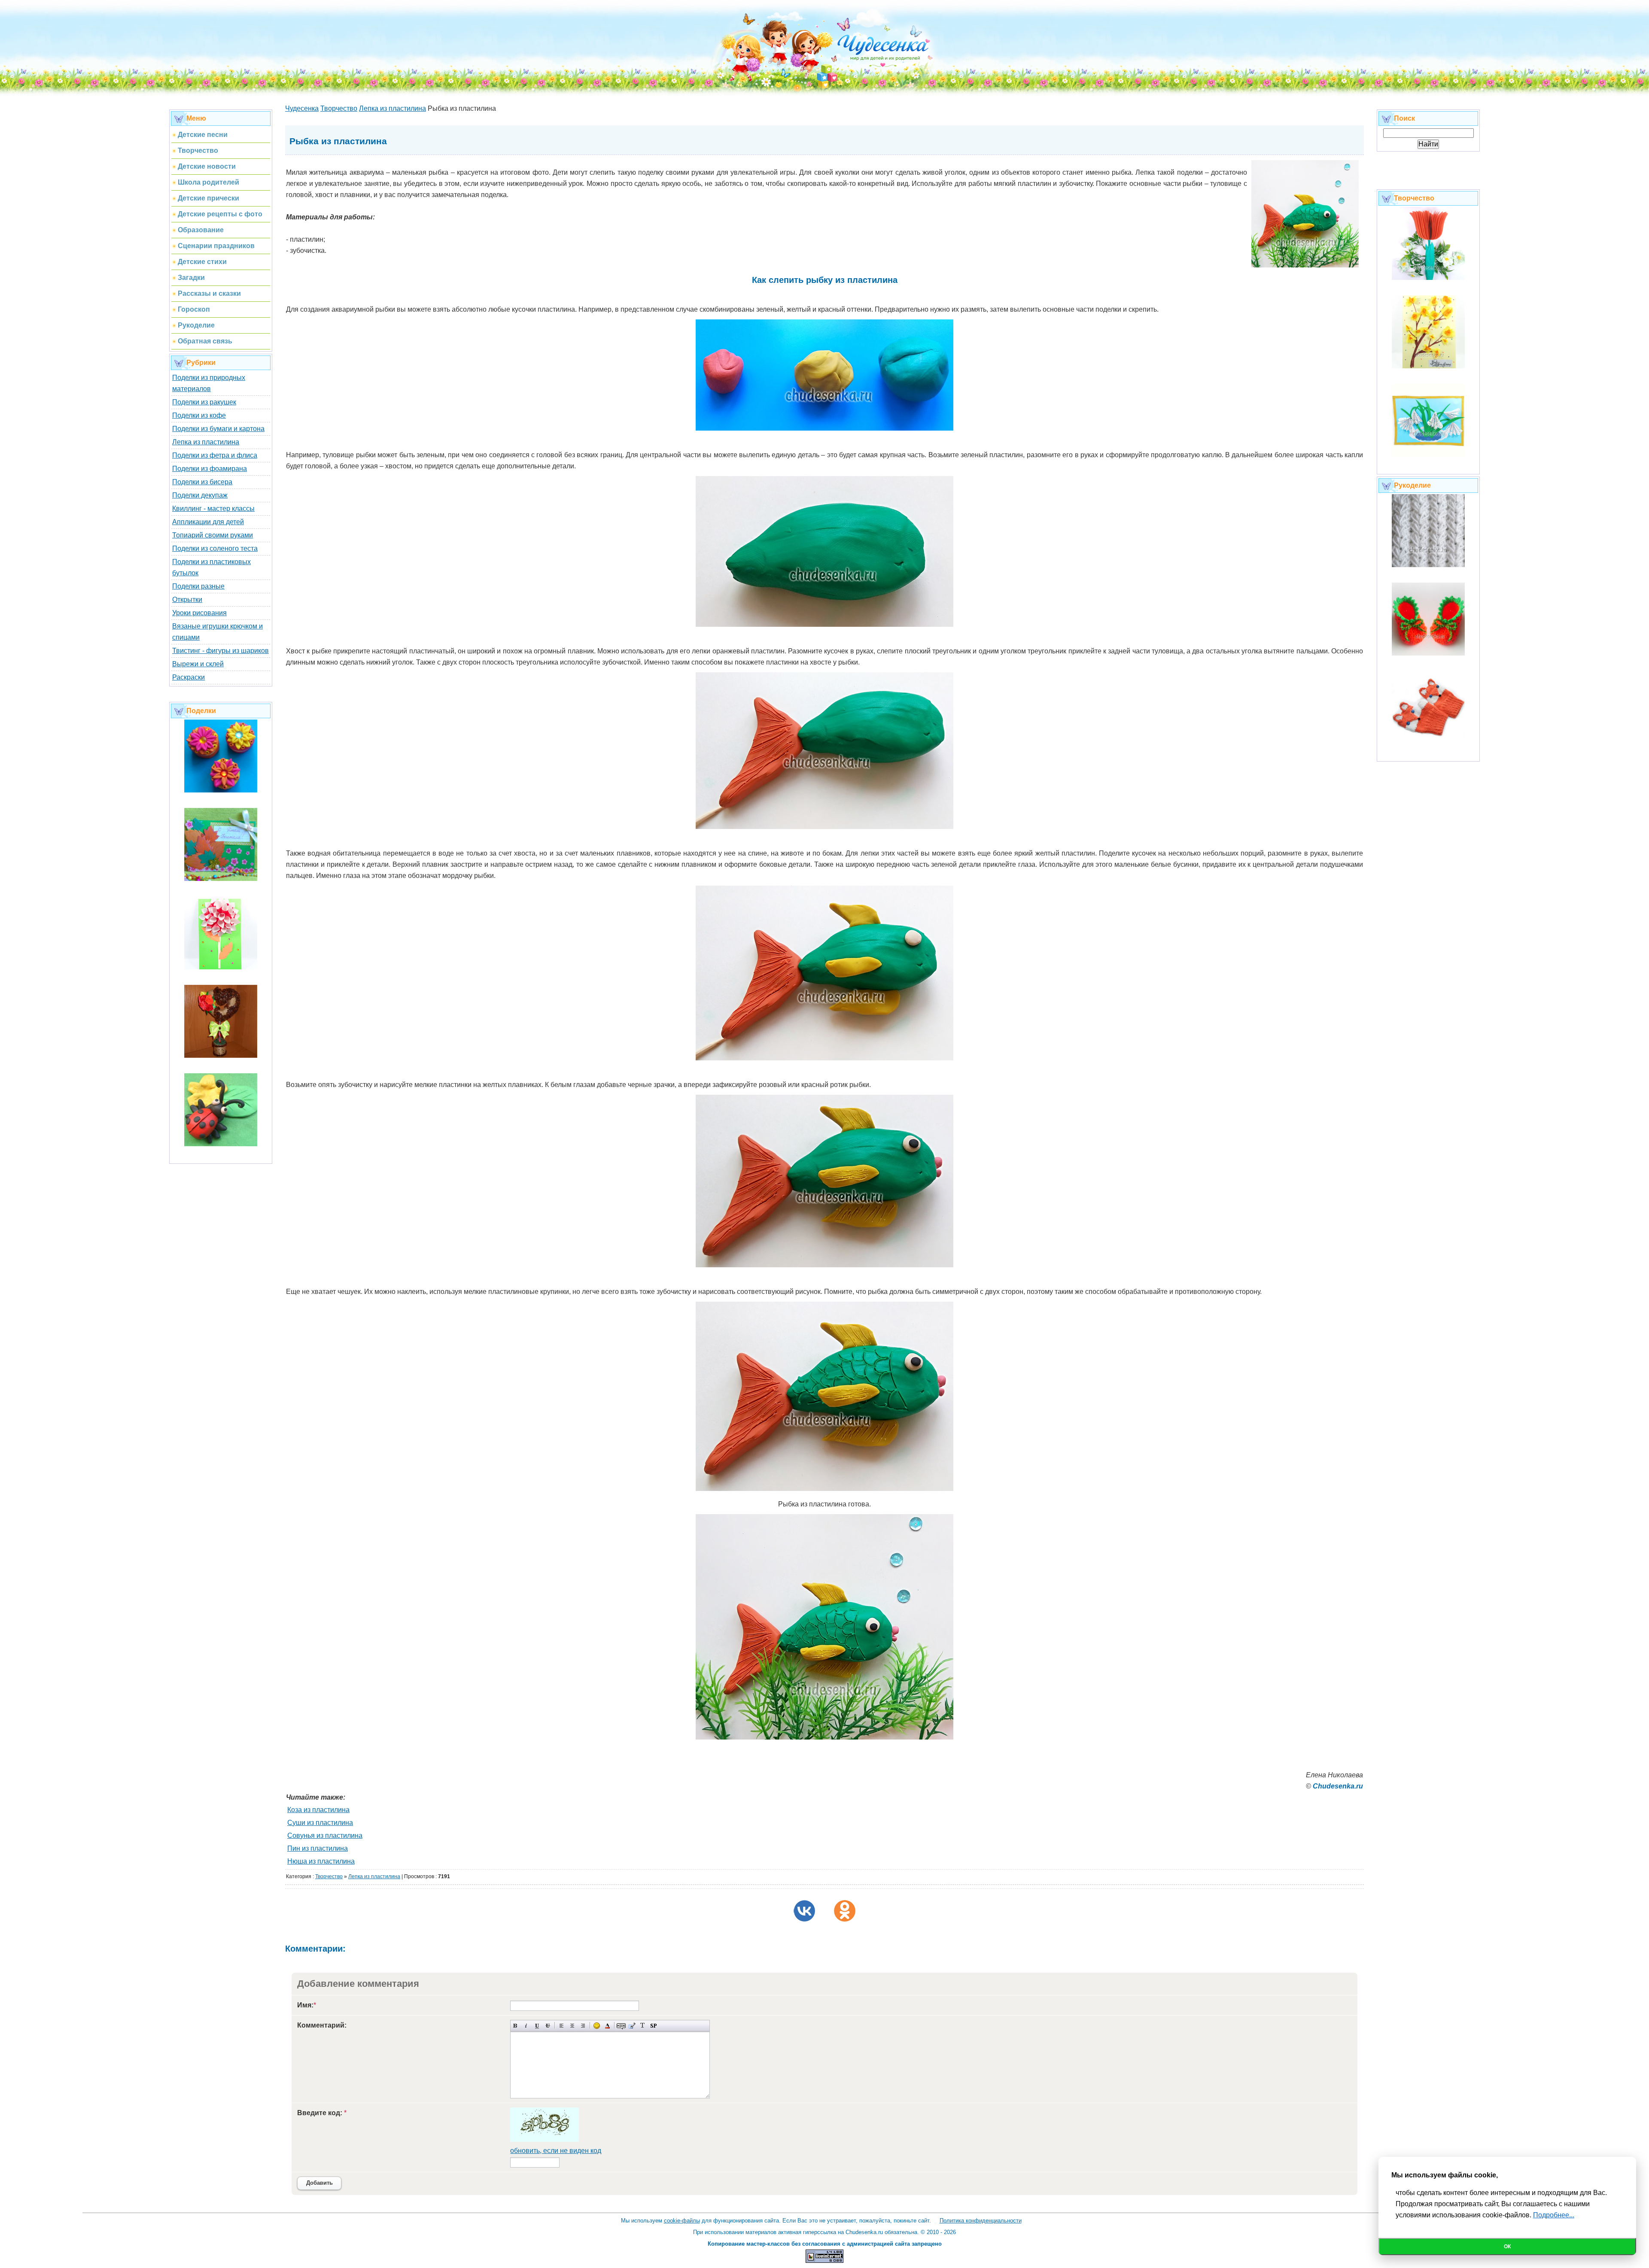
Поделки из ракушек (204, 402)
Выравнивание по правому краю (583, 2026)
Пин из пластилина (318, 1848)
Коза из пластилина (318, 1810)
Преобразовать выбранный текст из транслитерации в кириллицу (643, 2026)
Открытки (187, 600)
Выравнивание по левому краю (561, 2026)
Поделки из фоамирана (210, 469)
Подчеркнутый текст (537, 2026)
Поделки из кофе (199, 415)
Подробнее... (1554, 2215)
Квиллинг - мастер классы (213, 509)
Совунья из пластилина (325, 1835)
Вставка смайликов (597, 2026)
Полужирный (516, 2026)
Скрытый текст (621, 2026)
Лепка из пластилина (206, 442)
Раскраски (189, 677)
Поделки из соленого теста (215, 548)
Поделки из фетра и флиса (215, 455)
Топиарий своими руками (213, 535)
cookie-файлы (682, 2221)
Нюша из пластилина (321, 1861)
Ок (1507, 2247)
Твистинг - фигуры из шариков (221, 651)
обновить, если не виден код (556, 2151)
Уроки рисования (199, 613)
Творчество (329, 1876)
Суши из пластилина (320, 1823)
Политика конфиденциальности (981, 2221)
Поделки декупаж (200, 495)
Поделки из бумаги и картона (218, 429)
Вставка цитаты (632, 2026)
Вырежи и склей (198, 664)
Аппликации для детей (208, 522)
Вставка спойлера (653, 2026)
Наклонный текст (526, 2026)
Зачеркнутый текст (548, 2026)
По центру (572, 2026)
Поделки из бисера (202, 482)
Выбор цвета (607, 2026)
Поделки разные (198, 586)
